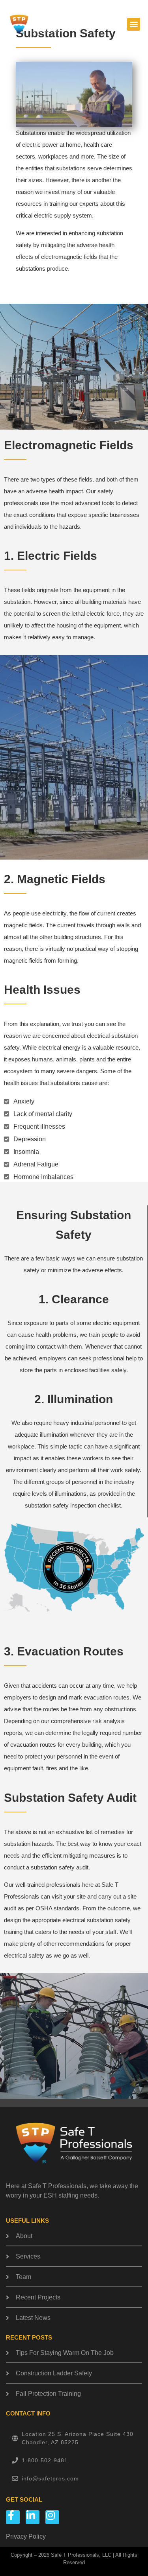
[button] (134, 24)
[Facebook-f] (13, 2517)
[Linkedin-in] (33, 2517)
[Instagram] (52, 2517)
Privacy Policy (26, 2536)
